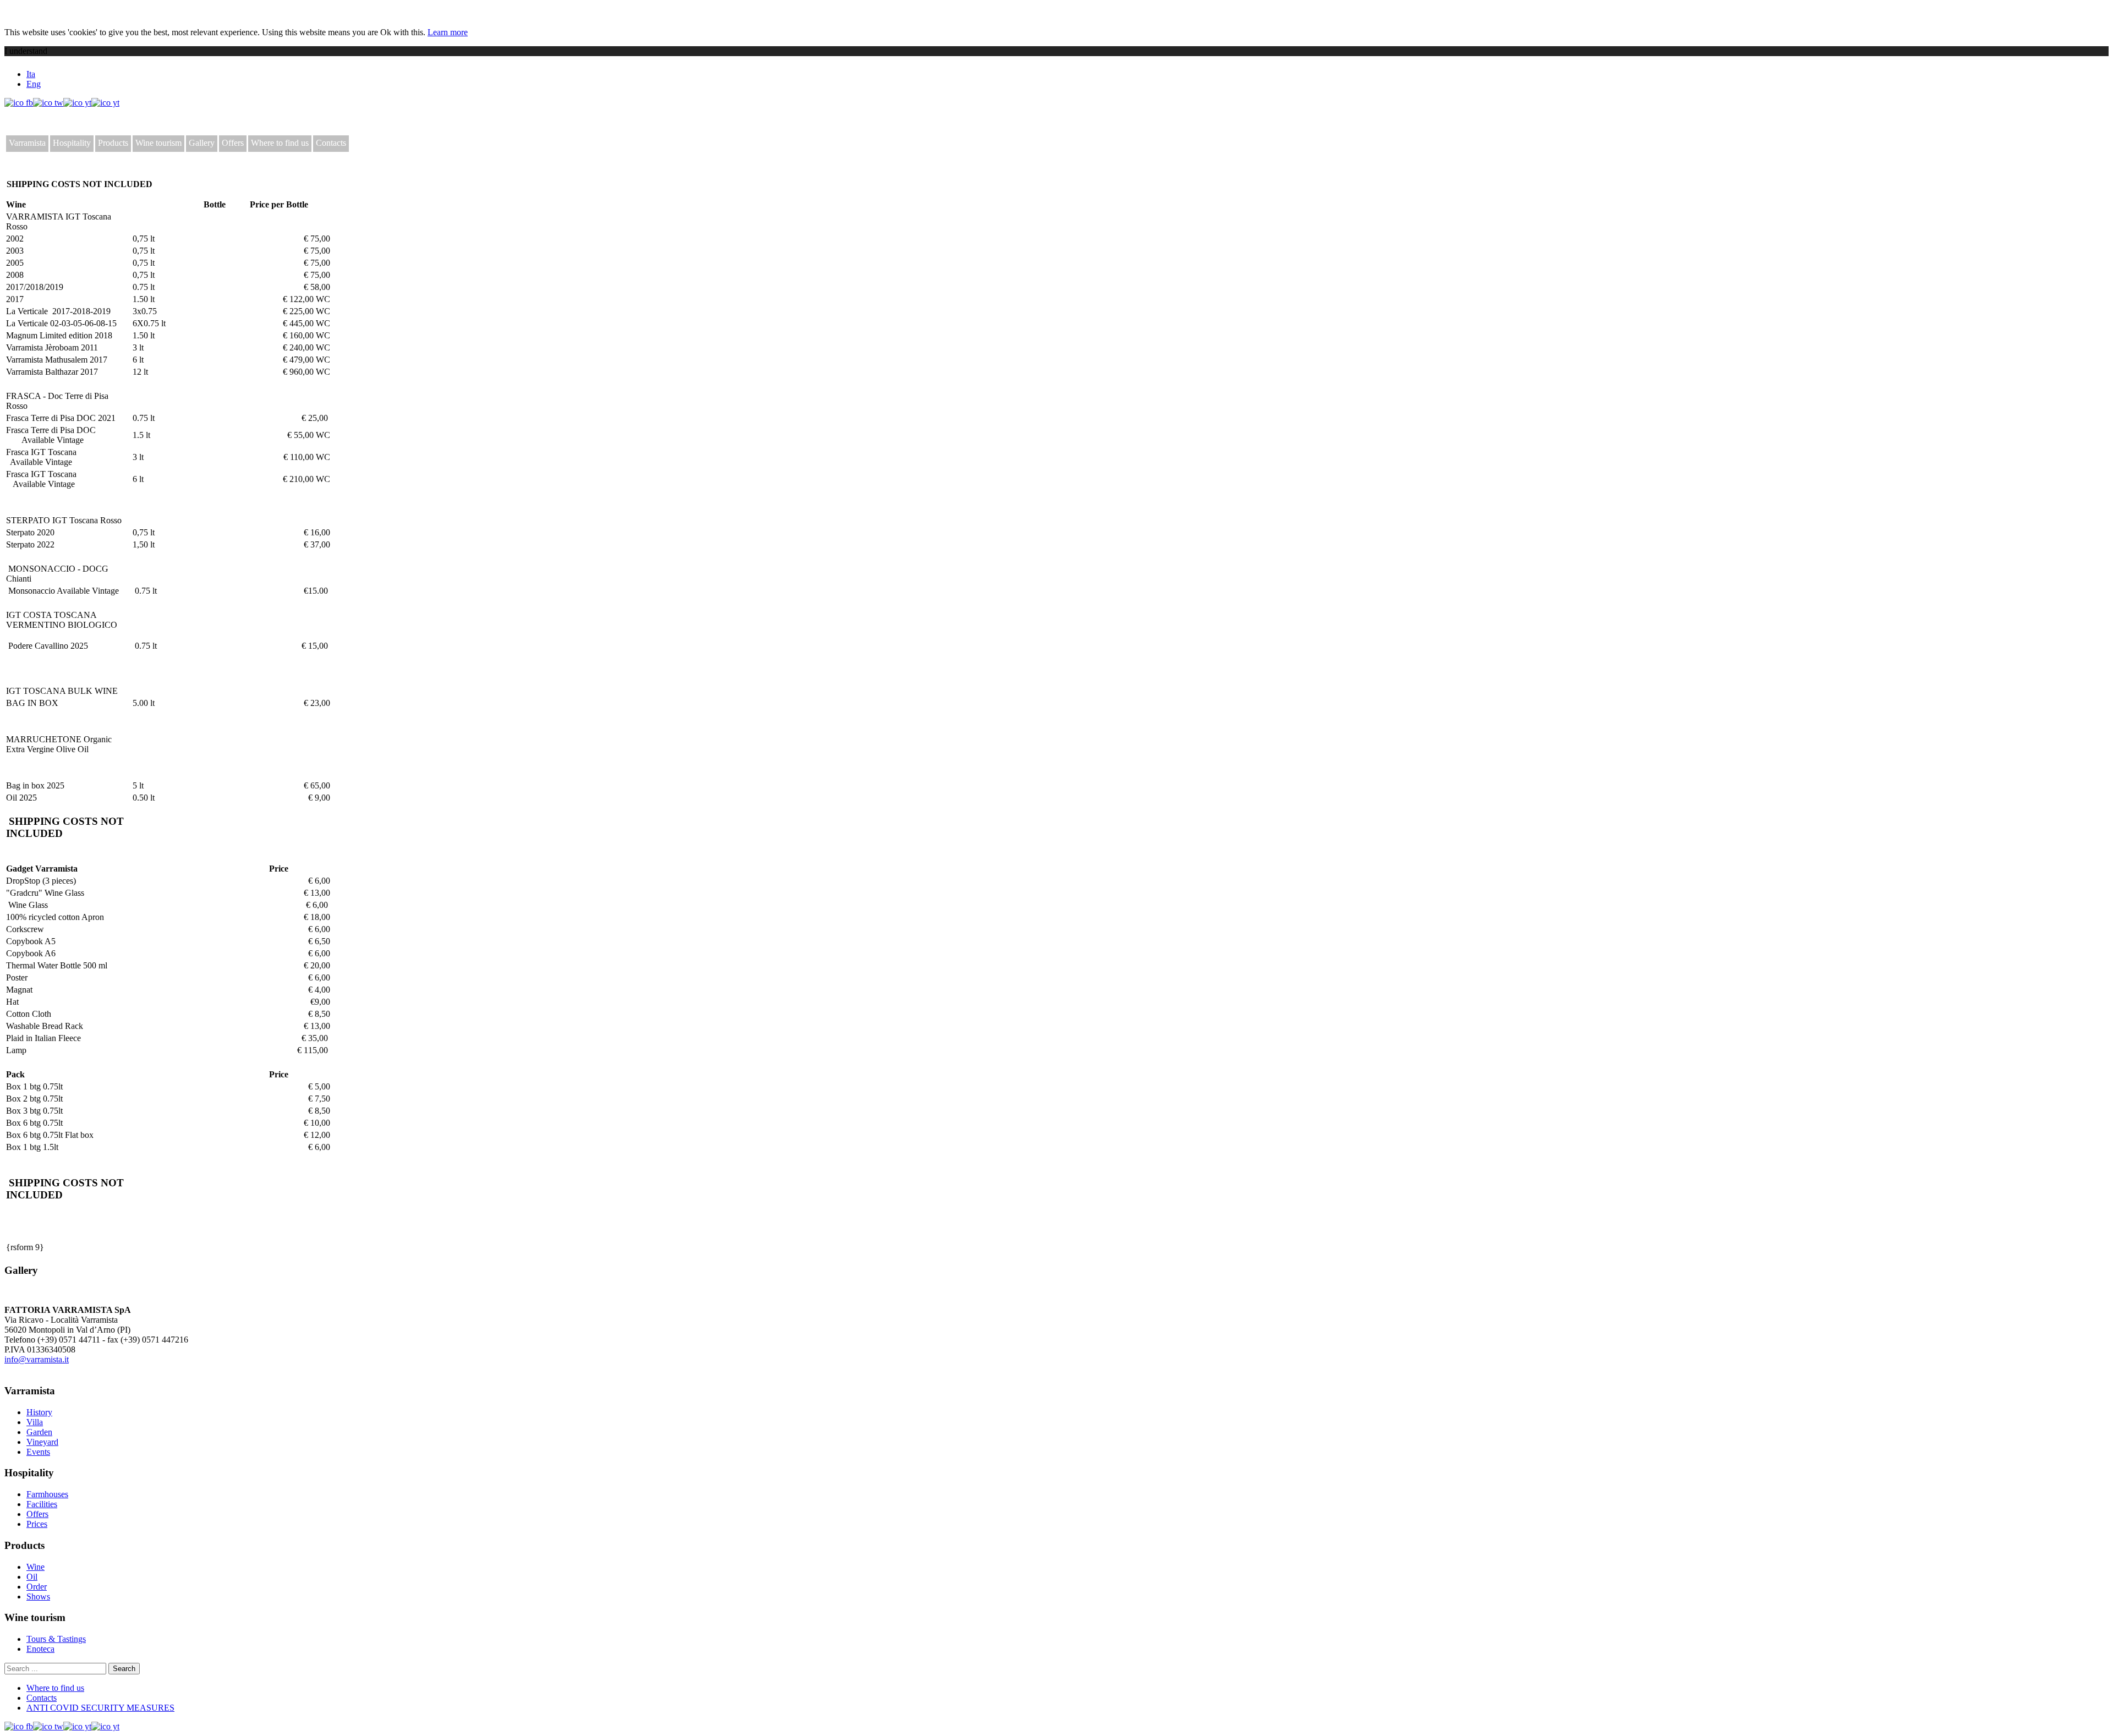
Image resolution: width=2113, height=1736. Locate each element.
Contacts (331, 143)
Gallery (202, 143)
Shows (38, 1597)
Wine (35, 1567)
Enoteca (40, 1649)
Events (38, 1452)
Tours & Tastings (56, 1639)
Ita (31, 74)
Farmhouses (47, 1494)
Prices (37, 1524)
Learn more (448, 32)
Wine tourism (158, 143)
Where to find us (280, 143)
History (39, 1412)
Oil (32, 1577)
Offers (233, 143)
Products (113, 143)
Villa (35, 1422)
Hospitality (72, 143)
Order (37, 1587)
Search (124, 1669)
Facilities (42, 1504)
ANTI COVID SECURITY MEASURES (100, 1708)
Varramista (27, 143)
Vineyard (42, 1442)
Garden (39, 1432)
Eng (34, 84)
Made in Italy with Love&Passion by (88, 1369)
